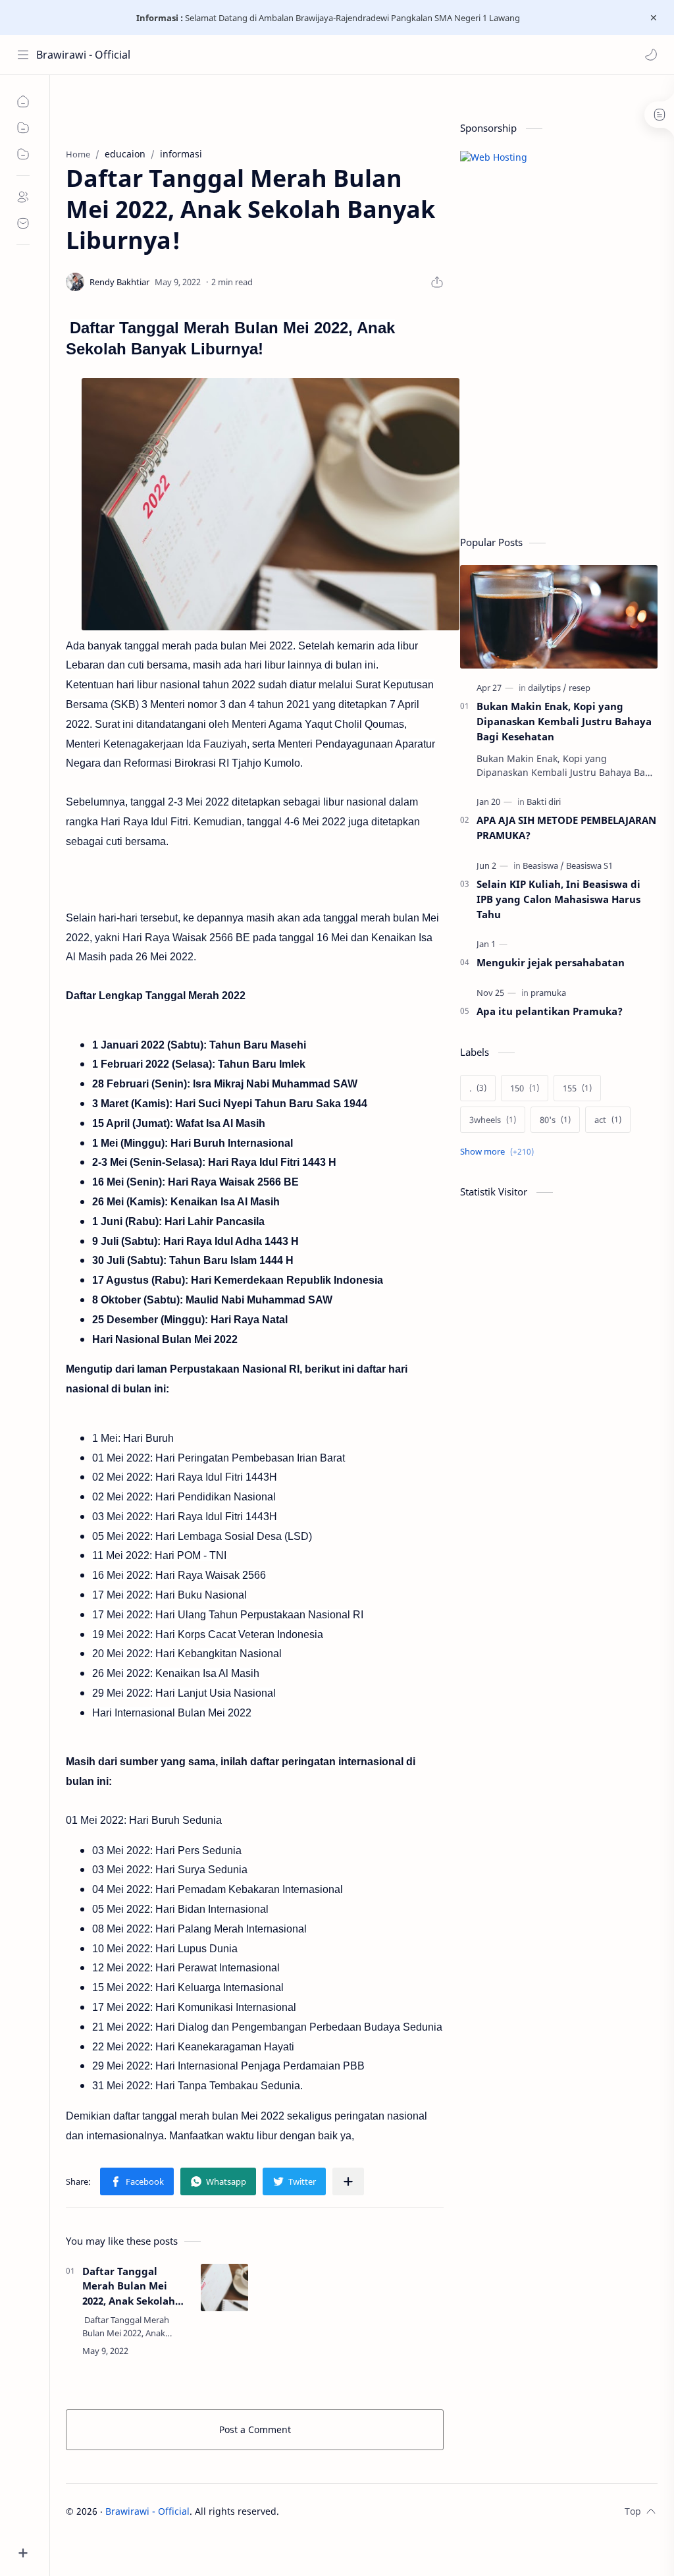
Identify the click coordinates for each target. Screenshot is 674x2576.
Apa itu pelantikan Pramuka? (550, 1011)
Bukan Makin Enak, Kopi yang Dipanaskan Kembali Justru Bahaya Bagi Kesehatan (564, 721)
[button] (651, 55)
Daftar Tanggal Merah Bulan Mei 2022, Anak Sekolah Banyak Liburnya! (129, 2287)
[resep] (580, 688)
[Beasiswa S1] (589, 865)
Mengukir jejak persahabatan (551, 962)
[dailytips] (547, 688)
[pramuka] (548, 993)
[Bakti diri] (544, 802)
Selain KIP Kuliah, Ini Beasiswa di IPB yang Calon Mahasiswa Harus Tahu (558, 899)
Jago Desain (368, 2511)
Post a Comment (255, 2429)
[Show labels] (500, 1152)
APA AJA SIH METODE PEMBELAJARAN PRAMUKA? (566, 828)
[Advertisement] (559, 424)
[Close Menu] (654, 18)
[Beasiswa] (543, 865)
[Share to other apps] (348, 2181)
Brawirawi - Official (83, 55)
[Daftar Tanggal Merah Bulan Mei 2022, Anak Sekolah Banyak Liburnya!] (224, 2288)
